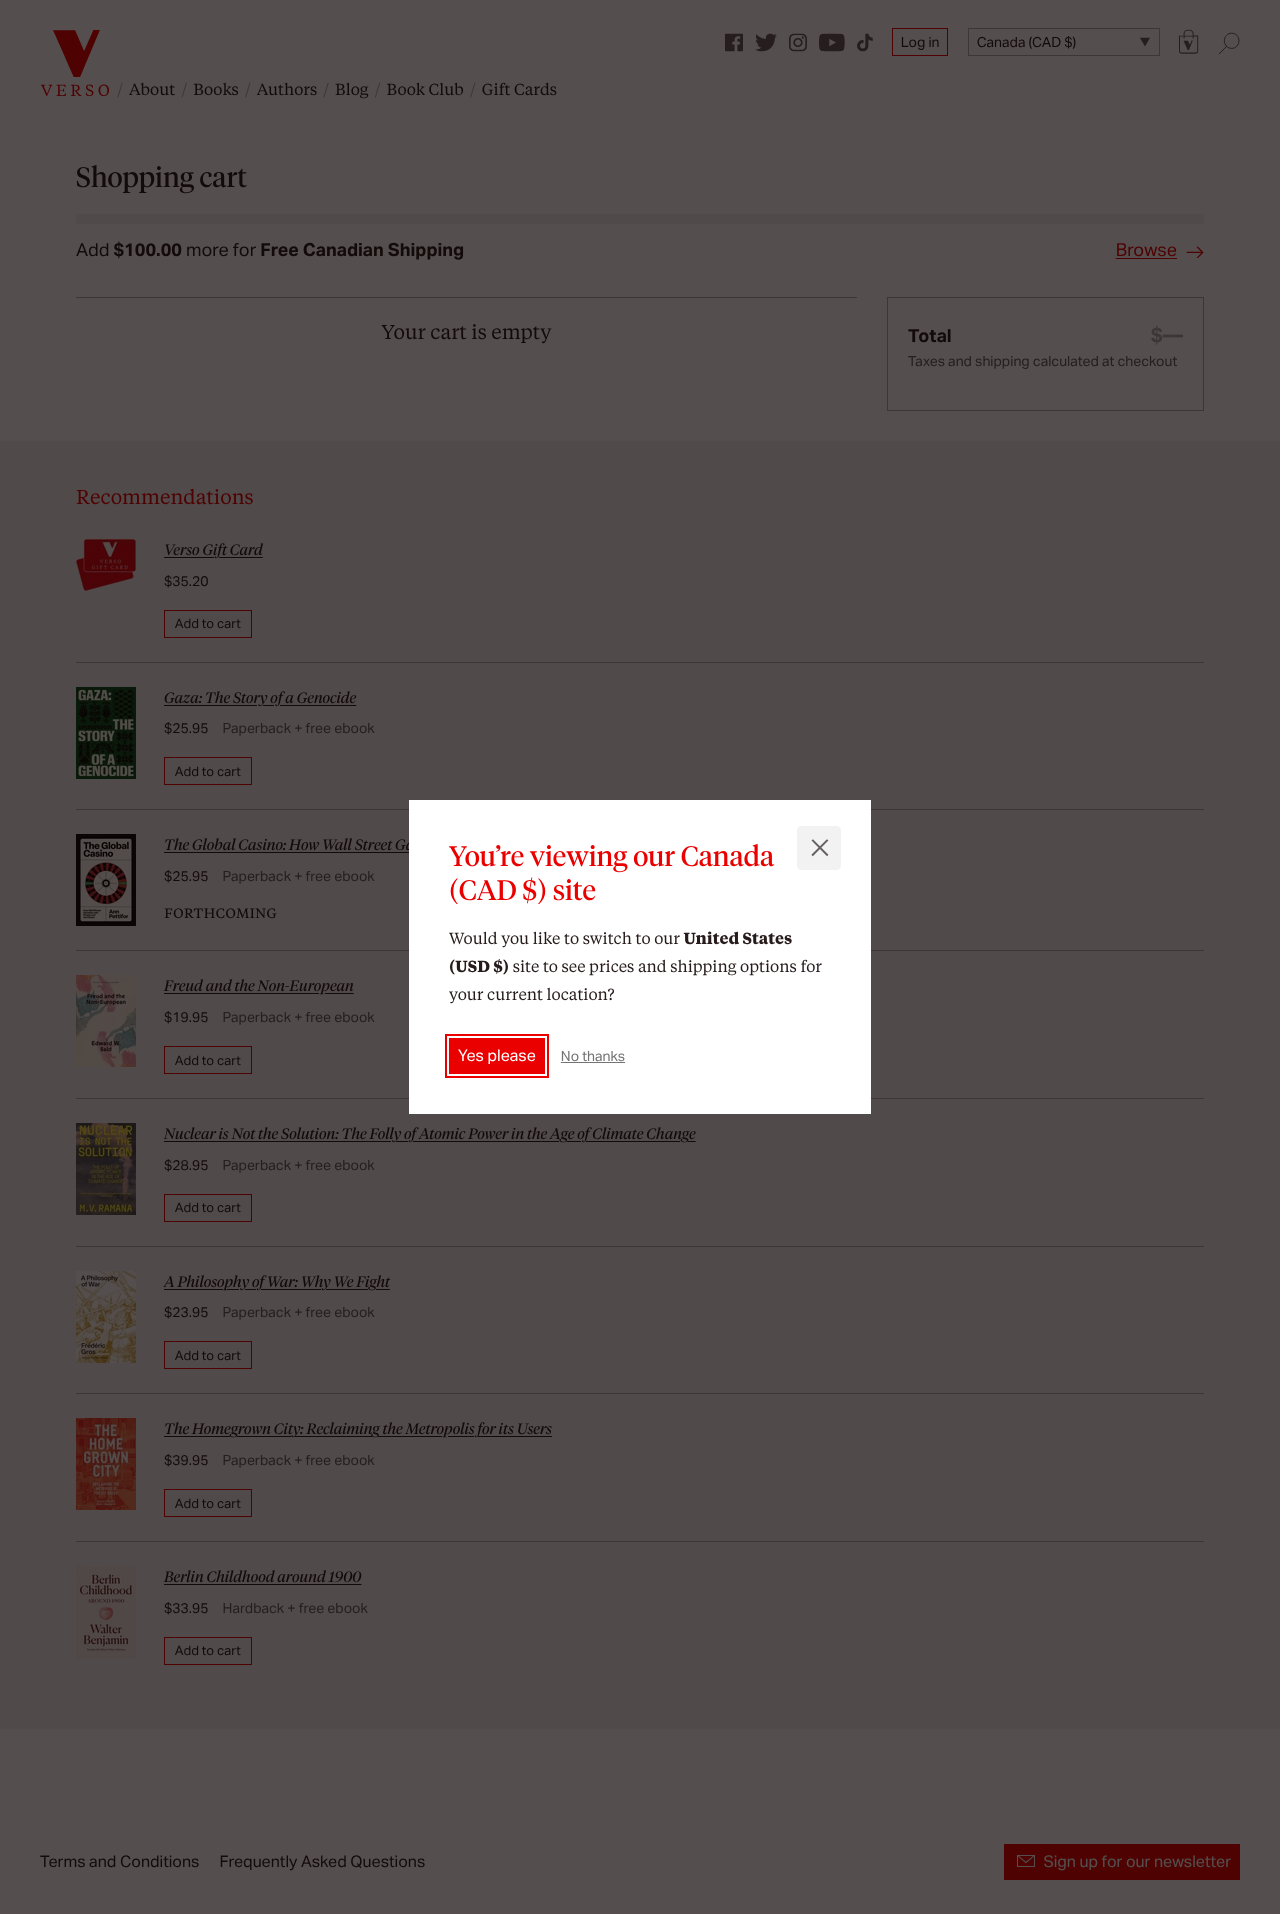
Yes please (497, 1055)
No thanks (593, 1056)
